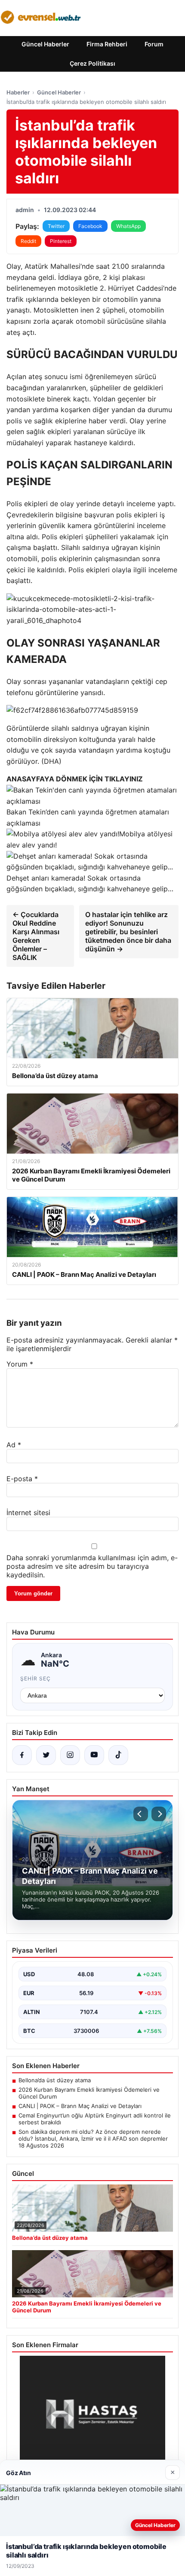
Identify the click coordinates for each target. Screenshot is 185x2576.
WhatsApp (128, 226)
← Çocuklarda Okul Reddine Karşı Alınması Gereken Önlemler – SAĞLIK (36, 936)
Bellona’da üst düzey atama (55, 2080)
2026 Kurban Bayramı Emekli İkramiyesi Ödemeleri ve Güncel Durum (89, 2093)
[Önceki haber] (141, 1814)
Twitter (56, 226)
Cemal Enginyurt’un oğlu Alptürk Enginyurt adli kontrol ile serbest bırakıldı (95, 2119)
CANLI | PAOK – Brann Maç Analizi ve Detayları (80, 2106)
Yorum (20, 1364)
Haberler (18, 92)
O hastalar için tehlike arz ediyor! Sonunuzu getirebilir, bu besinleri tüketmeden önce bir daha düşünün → (128, 932)
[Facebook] (22, 1755)
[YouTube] (94, 1755)
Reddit (28, 241)
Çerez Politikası (92, 63)
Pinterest (61, 241)
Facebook (90, 226)
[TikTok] (118, 1755)
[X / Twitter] (46, 1755)
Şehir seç (35, 1678)
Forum (154, 44)
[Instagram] (70, 1755)
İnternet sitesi (28, 1513)
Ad (14, 1445)
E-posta (22, 1479)
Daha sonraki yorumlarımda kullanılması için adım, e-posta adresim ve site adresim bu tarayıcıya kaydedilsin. (92, 1566)
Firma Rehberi (107, 44)
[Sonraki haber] (159, 1814)
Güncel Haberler (45, 44)
